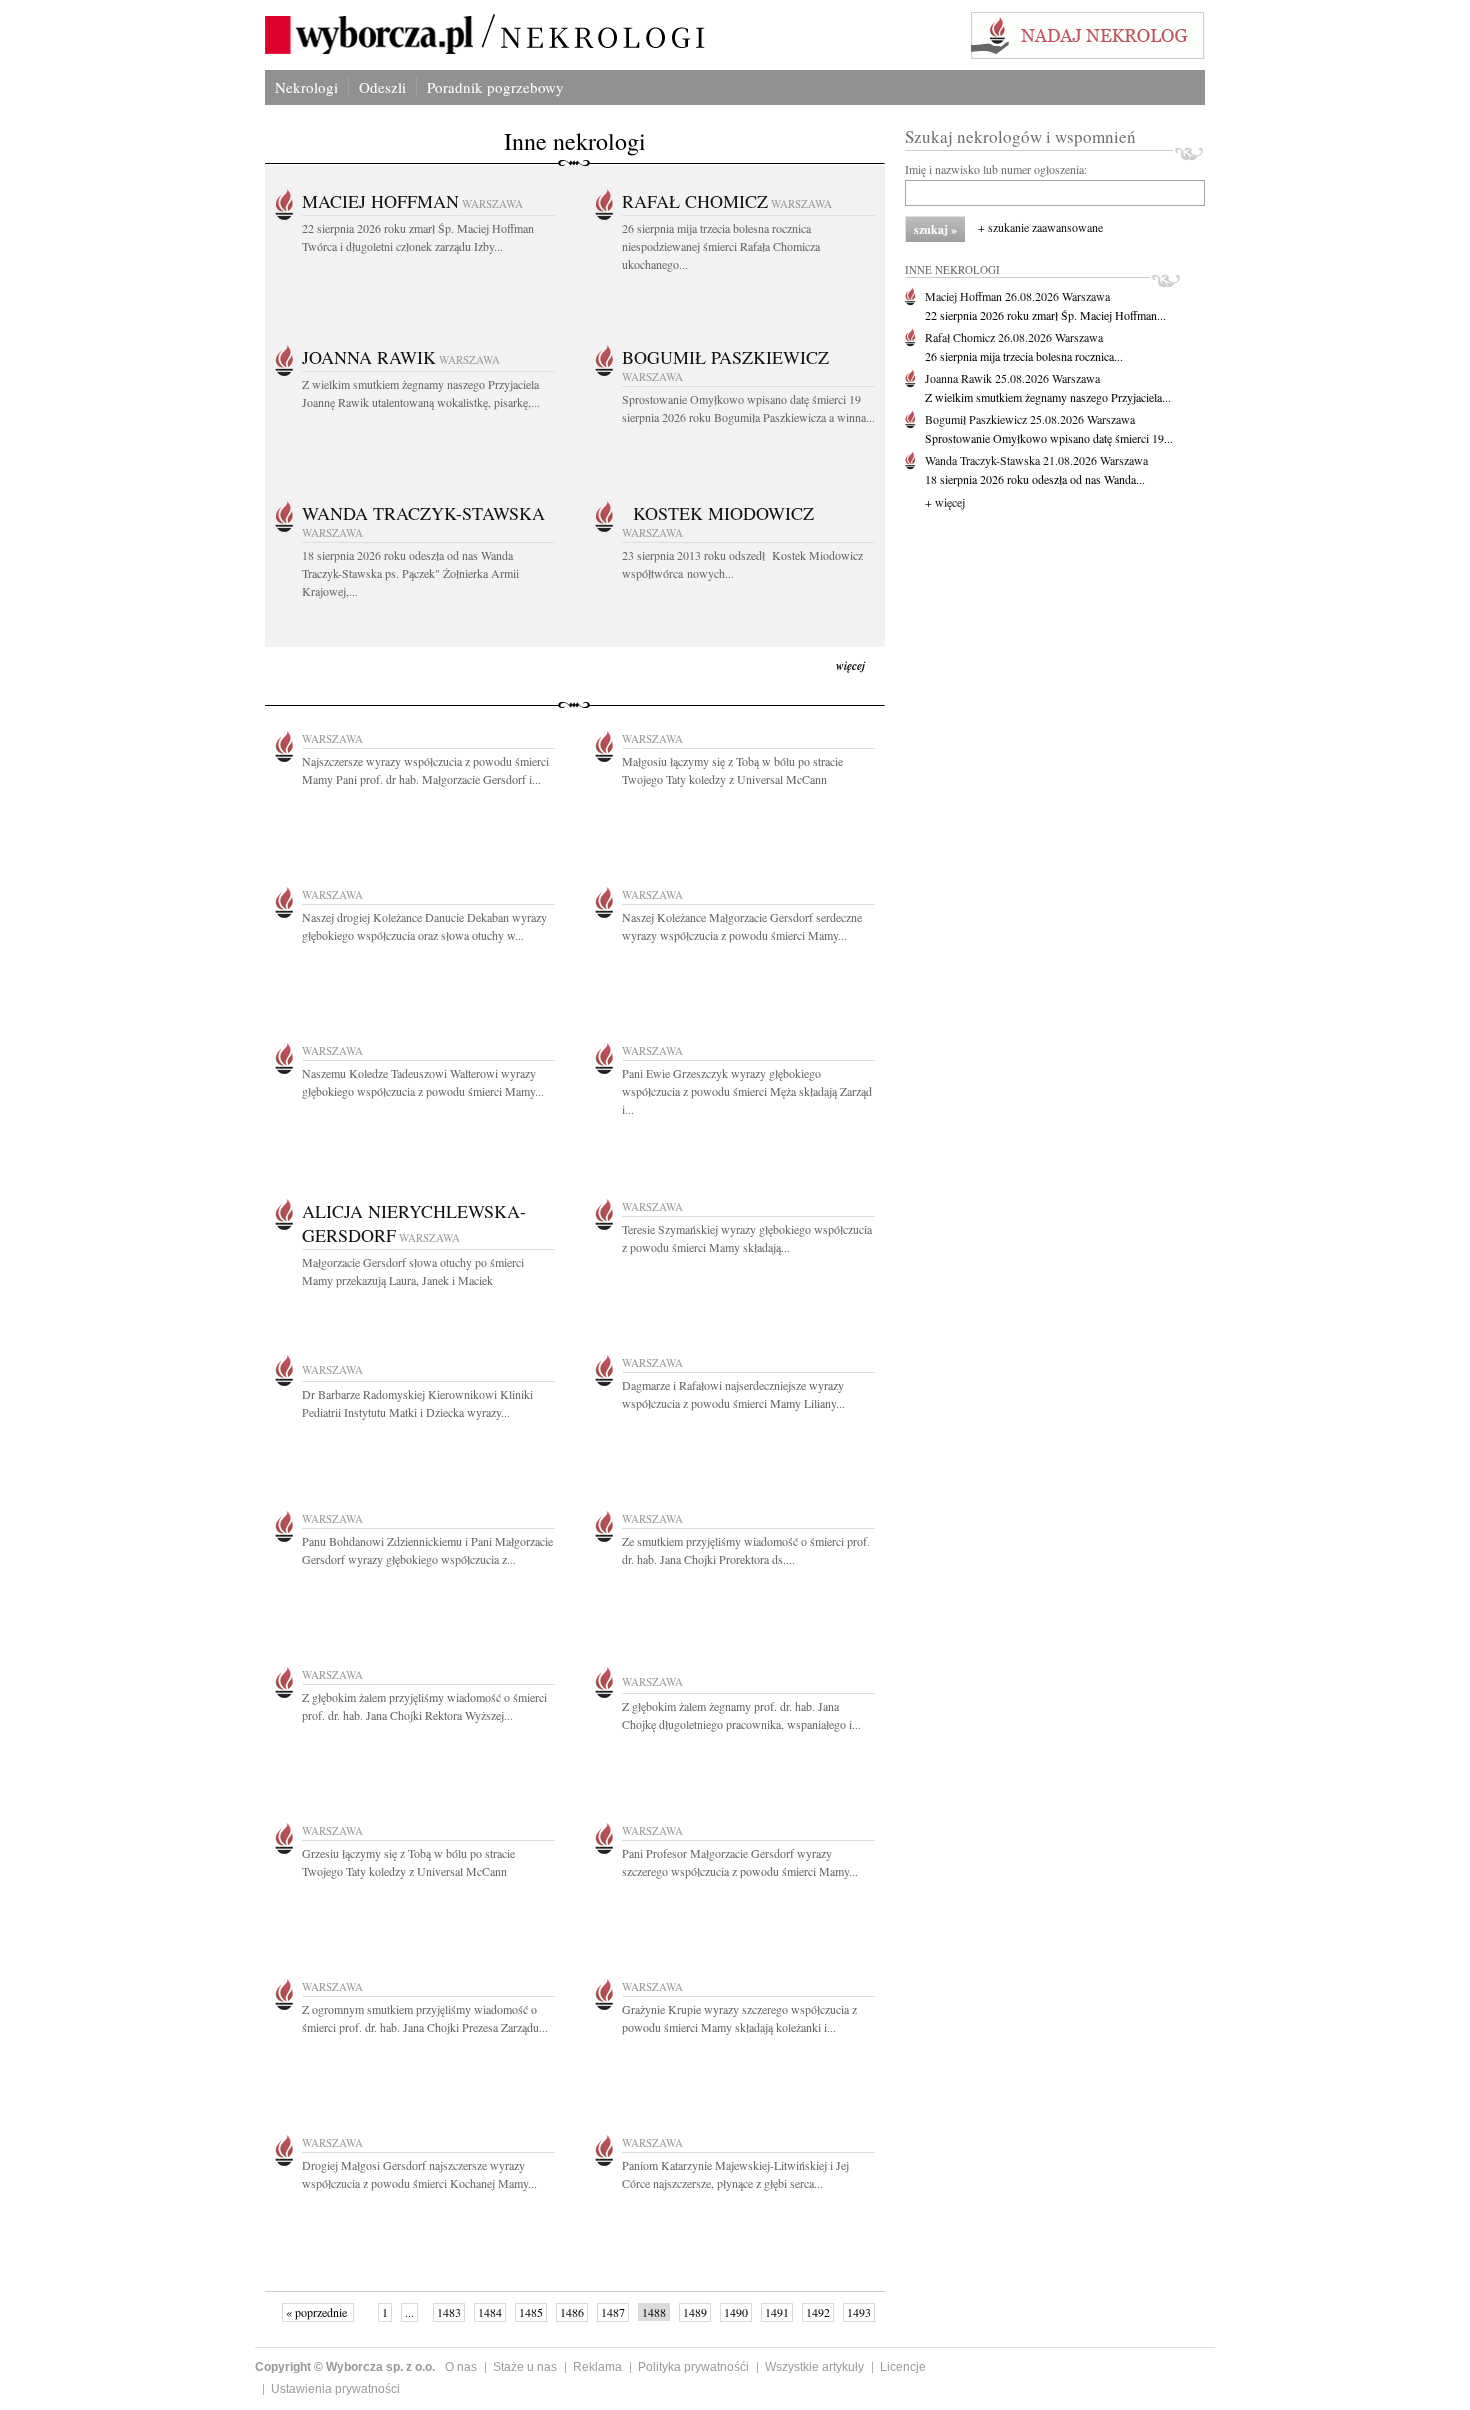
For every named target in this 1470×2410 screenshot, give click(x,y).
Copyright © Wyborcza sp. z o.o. (345, 2367)
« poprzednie (318, 2312)
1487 (613, 2312)
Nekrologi (306, 87)
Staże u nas (525, 2367)
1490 (736, 2312)
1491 (777, 2312)
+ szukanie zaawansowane (1040, 227)
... (409, 2312)
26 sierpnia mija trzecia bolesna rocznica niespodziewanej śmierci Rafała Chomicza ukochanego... (721, 246)
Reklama (597, 2367)
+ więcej (945, 502)
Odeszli (382, 87)
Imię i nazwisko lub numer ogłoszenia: (996, 169)
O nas (461, 2367)
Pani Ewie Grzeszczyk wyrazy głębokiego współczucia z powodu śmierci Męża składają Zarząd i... (747, 1091)
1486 (572, 2312)
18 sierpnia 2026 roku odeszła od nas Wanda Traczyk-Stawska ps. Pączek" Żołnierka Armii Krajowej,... (410, 573)
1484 (490, 2312)
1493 (859, 2312)
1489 (695, 2312)
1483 (449, 2312)
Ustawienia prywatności (335, 2389)
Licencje (903, 2367)
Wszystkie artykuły (814, 2367)
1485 (531, 2312)
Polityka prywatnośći (693, 2367)
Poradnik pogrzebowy (495, 87)
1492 (818, 2312)
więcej (850, 665)
